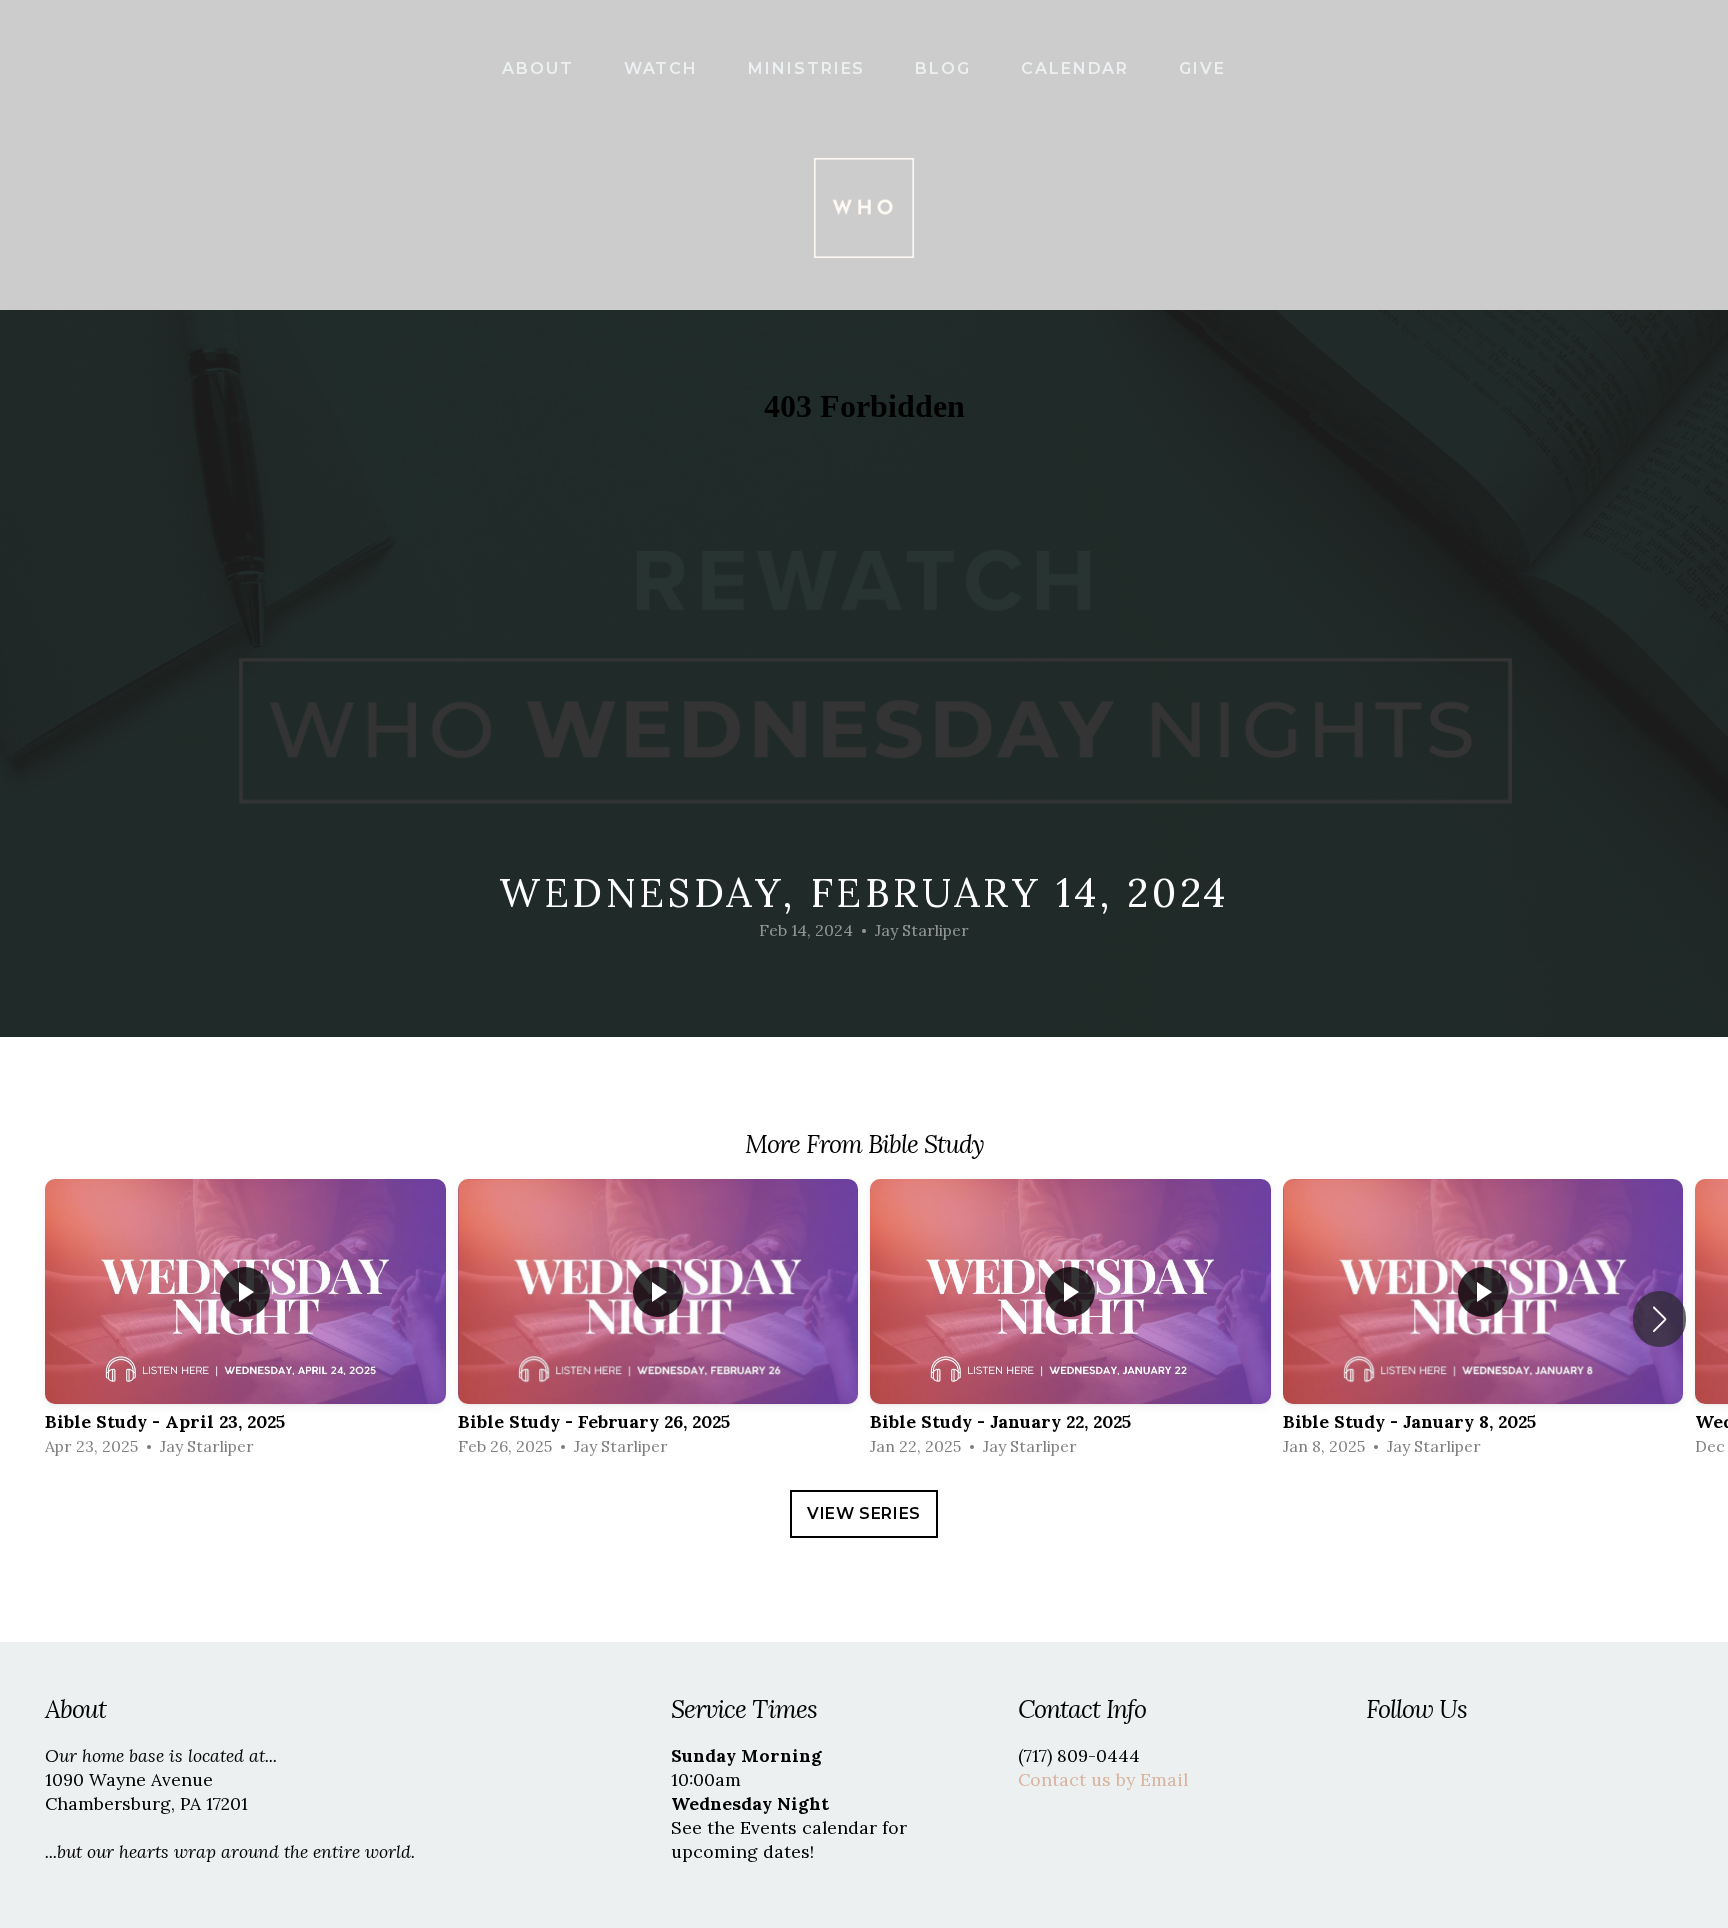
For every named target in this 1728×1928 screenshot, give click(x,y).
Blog (946, 68)
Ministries (809, 68)
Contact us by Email (1103, 1779)
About (541, 68)
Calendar (1078, 68)
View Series (864, 1513)
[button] (1659, 1319)
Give (1202, 68)
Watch (664, 68)
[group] (245, 1319)
